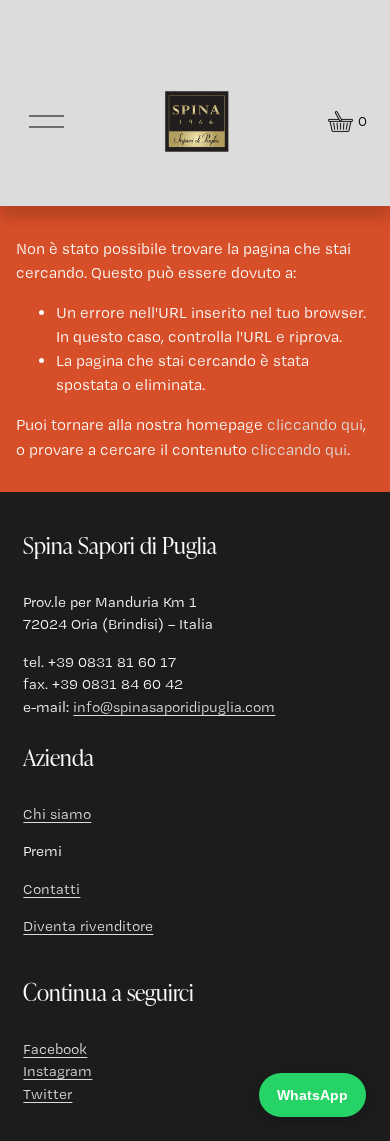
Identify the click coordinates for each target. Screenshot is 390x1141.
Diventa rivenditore (88, 926)
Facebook (55, 1049)
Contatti (51, 889)
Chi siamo (57, 814)
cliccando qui (315, 424)
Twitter (47, 1094)
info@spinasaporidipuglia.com (174, 707)
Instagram (57, 1071)
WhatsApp (312, 1095)
